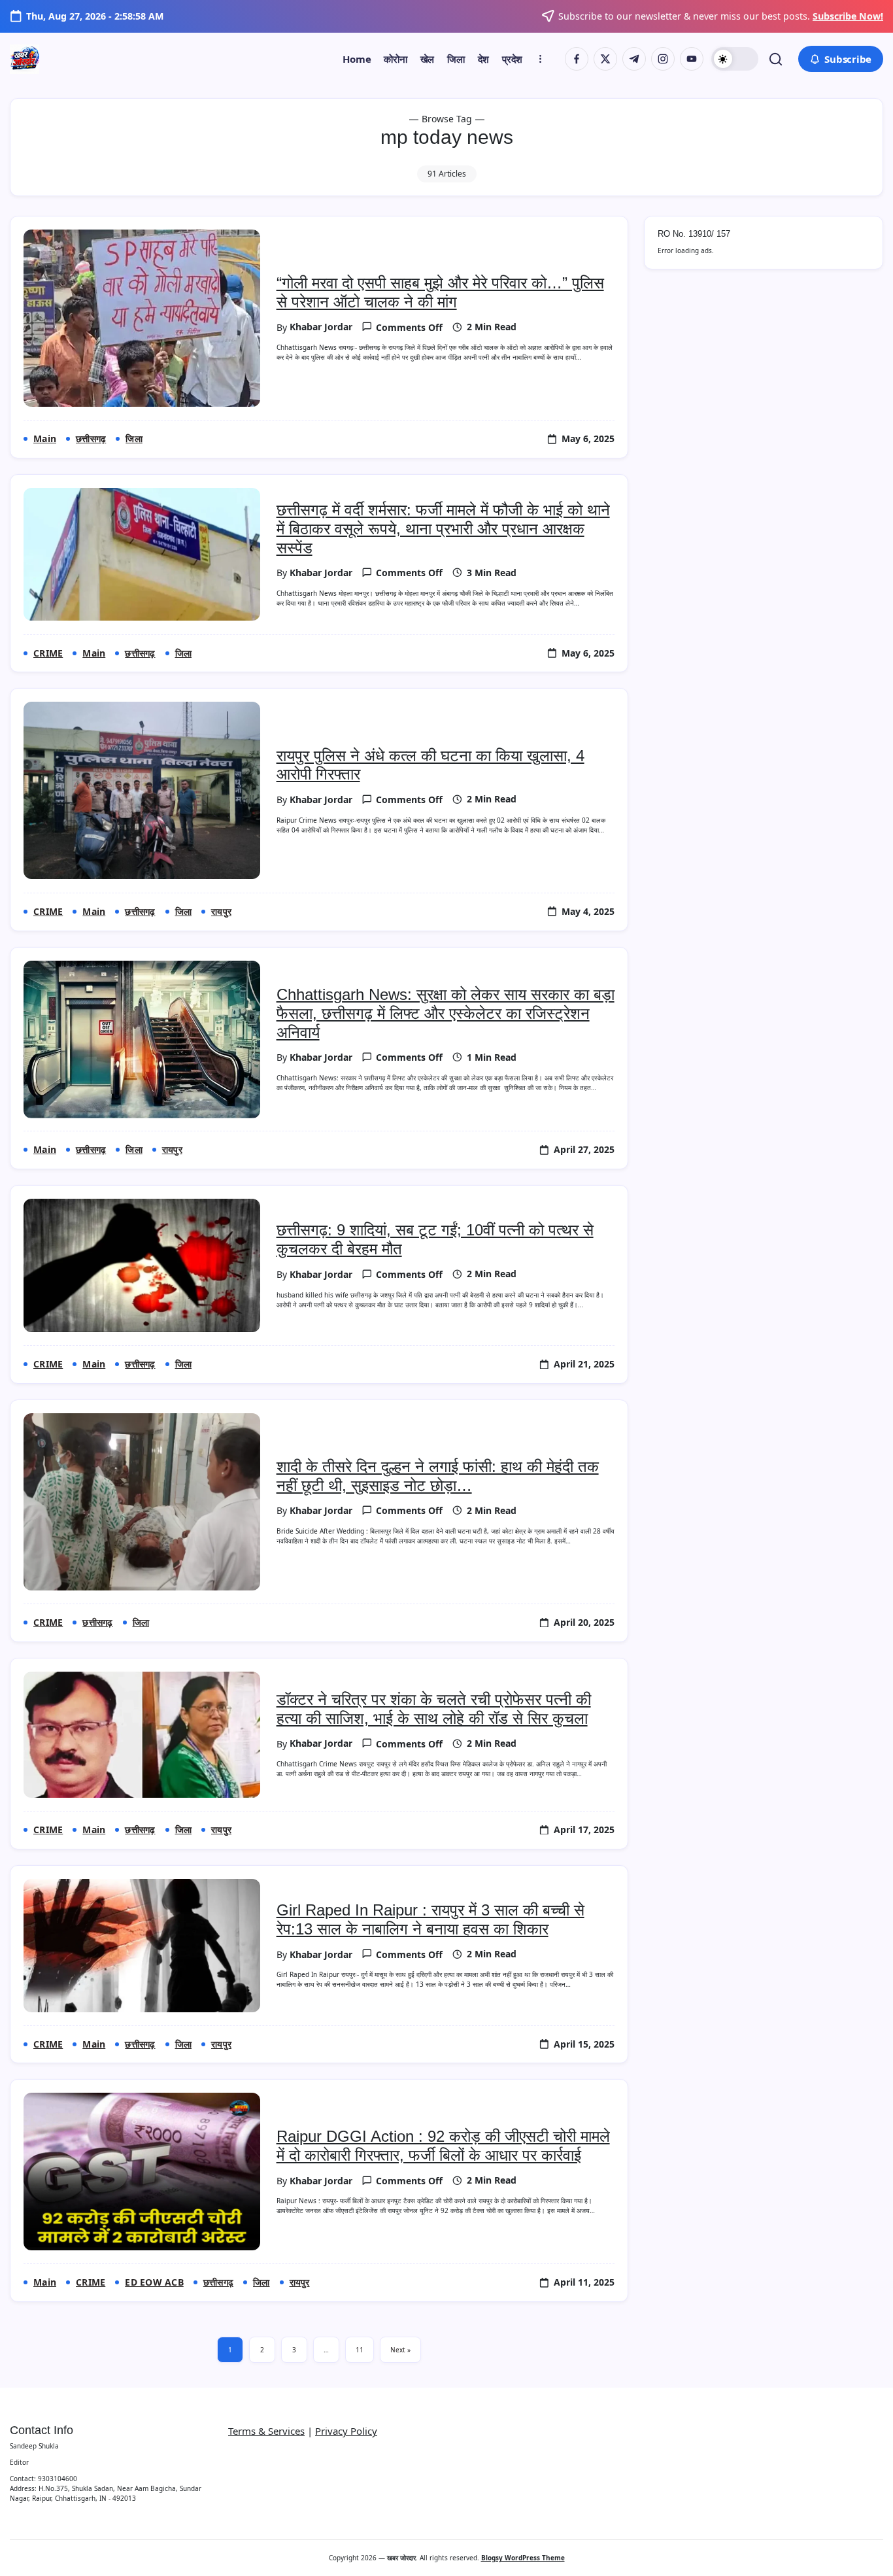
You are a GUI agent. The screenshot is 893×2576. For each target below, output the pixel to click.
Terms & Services (266, 2431)
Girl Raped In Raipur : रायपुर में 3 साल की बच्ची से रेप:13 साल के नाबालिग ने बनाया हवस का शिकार (430, 1919)
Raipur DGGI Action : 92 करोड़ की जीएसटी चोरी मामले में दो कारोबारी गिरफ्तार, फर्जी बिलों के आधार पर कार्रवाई (443, 2146)
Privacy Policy (346, 2431)
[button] (735, 59)
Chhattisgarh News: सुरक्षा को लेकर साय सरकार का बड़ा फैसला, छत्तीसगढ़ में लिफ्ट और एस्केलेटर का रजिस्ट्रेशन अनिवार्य (446, 1013)
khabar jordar (321, 327)
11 (360, 2350)
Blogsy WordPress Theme (523, 2558)
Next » (400, 2350)
